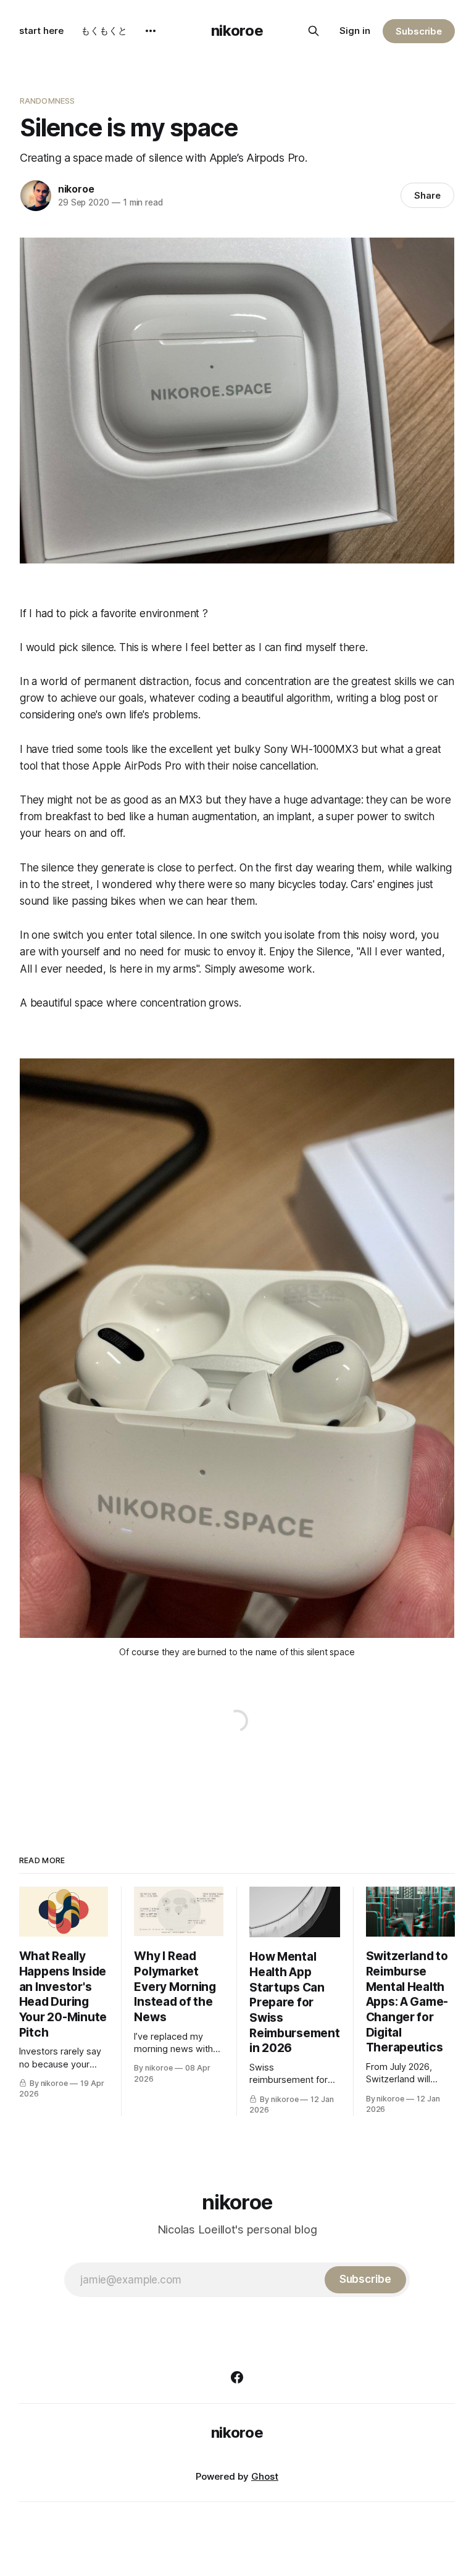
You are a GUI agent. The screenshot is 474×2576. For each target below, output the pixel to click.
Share (427, 195)
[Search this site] (314, 31)
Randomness (47, 101)
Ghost (265, 2476)
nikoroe (237, 31)
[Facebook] (237, 2377)
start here (41, 31)
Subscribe (419, 31)
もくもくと (104, 31)
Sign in (355, 31)
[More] (151, 31)
